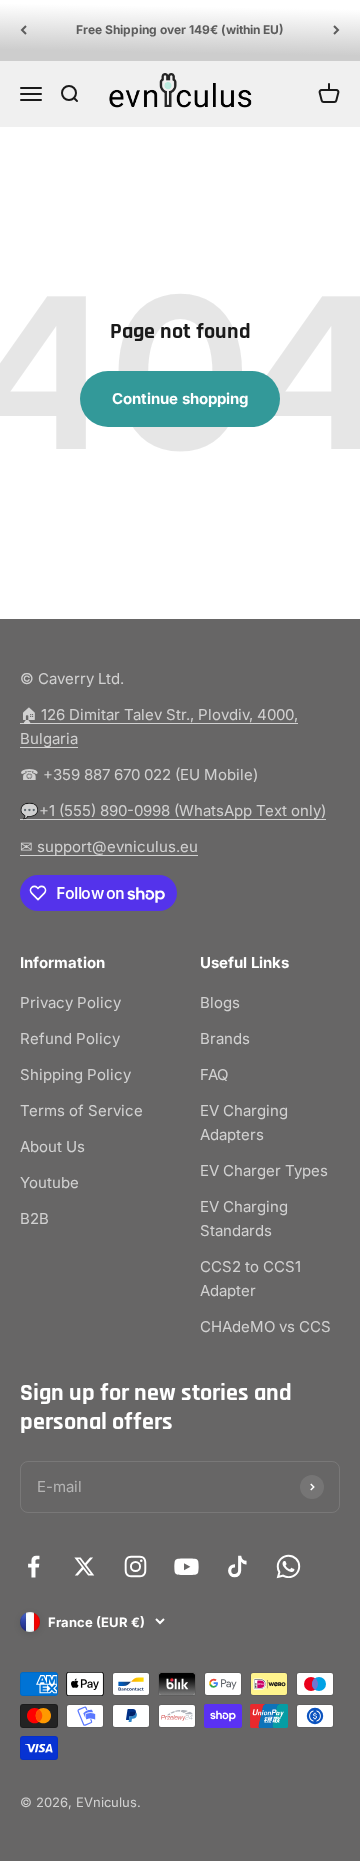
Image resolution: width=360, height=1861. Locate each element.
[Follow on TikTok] (237, 1566)
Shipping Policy (75, 1074)
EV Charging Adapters (244, 1122)
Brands (225, 1038)
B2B (34, 1218)
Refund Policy (70, 1038)
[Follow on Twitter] (84, 1566)
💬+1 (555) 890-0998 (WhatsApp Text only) (173, 810)
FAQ (214, 1074)
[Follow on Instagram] (135, 1566)
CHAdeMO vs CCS (265, 1326)
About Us (52, 1146)
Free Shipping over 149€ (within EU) (180, 29)
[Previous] (23, 30)
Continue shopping (180, 398)
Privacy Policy (70, 1002)
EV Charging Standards (244, 1218)
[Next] (336, 30)
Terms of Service (81, 1110)
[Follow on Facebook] (33, 1566)
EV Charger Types (264, 1170)
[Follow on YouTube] (186, 1566)
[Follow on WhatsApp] (288, 1566)
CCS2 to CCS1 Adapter (250, 1278)
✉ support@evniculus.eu (109, 846)
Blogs (220, 1002)
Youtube (49, 1182)
